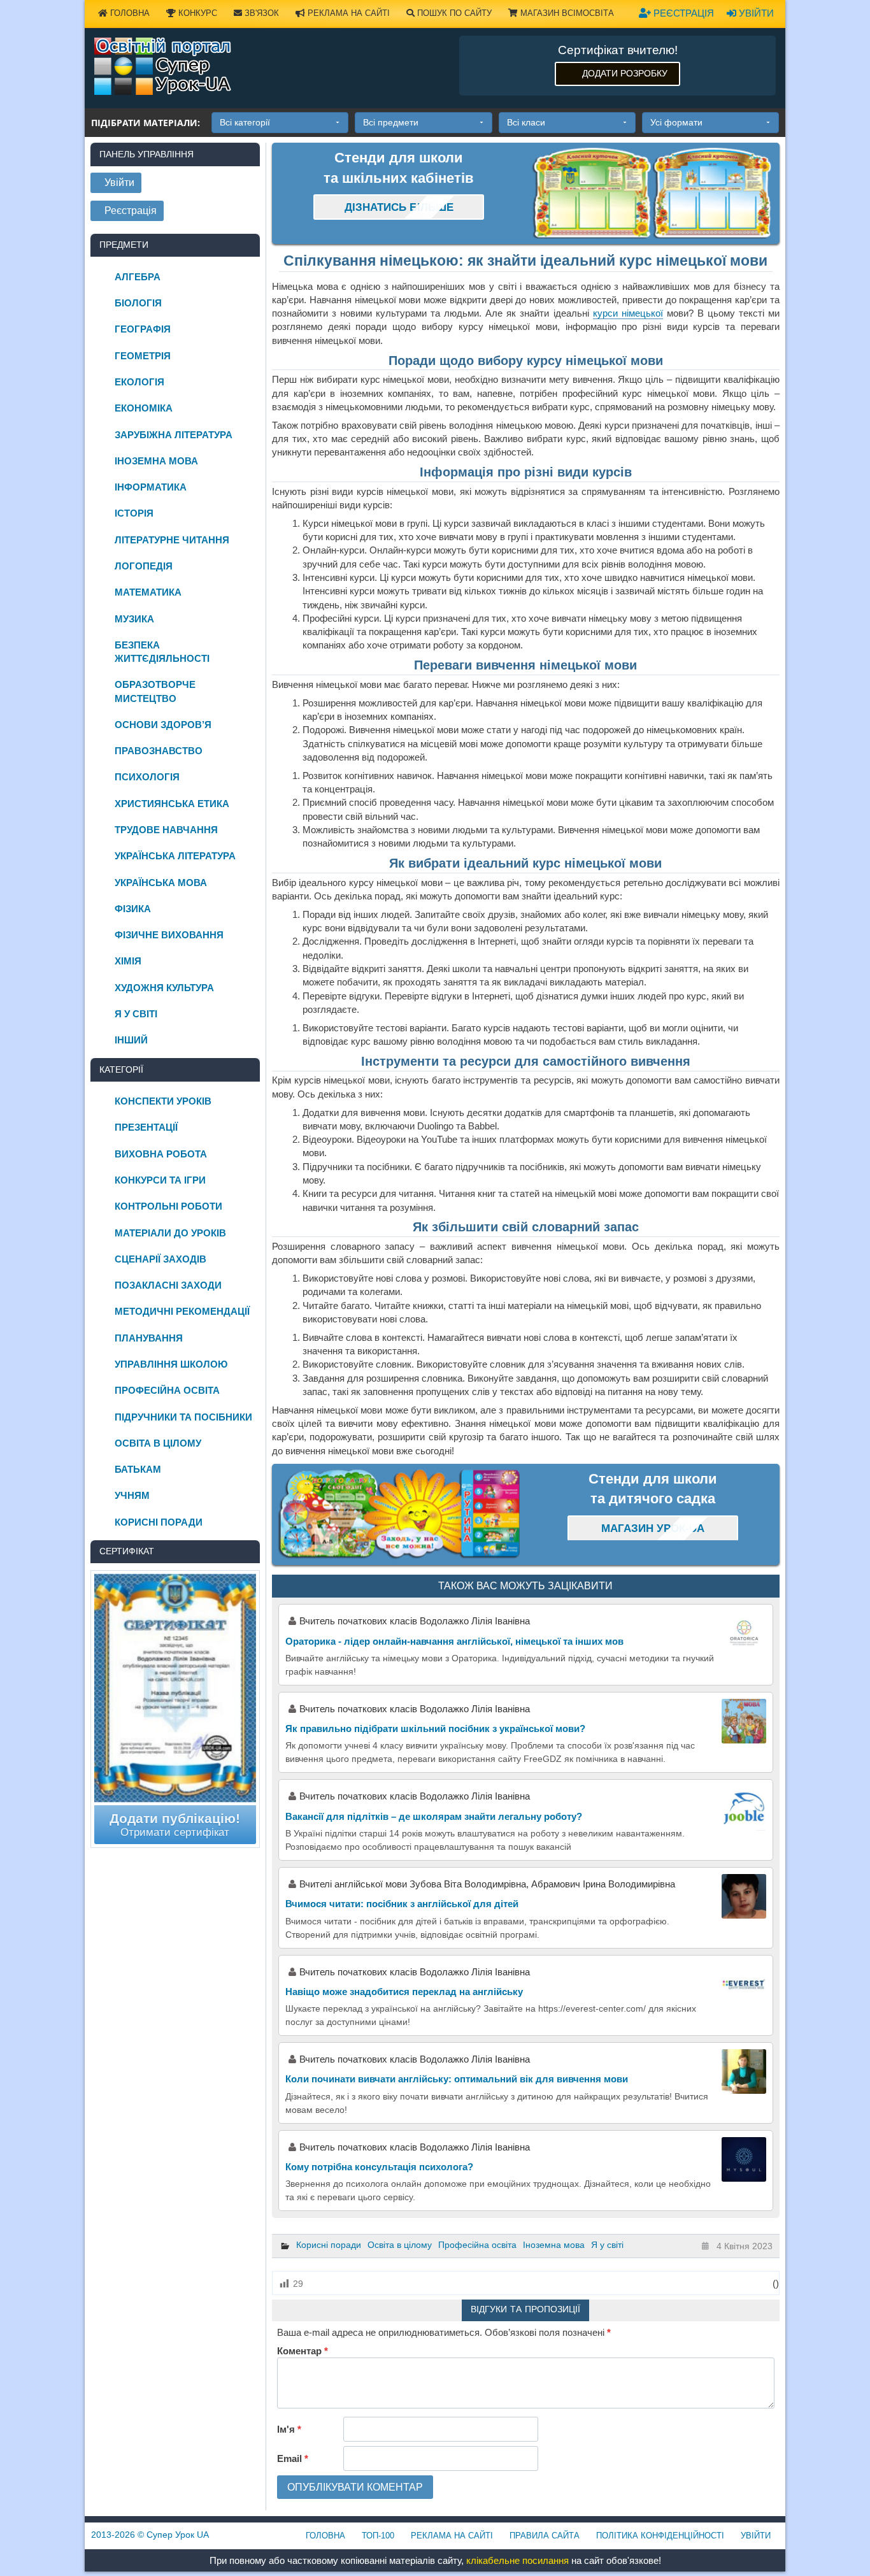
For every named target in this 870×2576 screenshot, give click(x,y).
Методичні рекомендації (182, 1311)
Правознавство (159, 751)
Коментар (303, 2351)
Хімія (128, 961)
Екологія (139, 382)
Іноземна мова (554, 2245)
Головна (129, 13)
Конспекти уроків (163, 1101)
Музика (134, 619)
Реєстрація (682, 13)
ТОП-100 (378, 2536)
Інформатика (151, 487)
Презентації (146, 1127)
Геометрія (143, 356)
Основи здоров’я (163, 725)
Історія (134, 513)
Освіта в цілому (400, 2245)
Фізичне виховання (169, 935)
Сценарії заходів (160, 1259)
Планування (149, 1338)
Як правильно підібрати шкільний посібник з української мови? (435, 1728)
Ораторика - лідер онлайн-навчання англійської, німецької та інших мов (454, 1641)
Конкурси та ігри (160, 1180)
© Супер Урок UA (150, 2535)
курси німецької (628, 313)
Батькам (138, 1469)
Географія (143, 329)
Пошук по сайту (453, 13)
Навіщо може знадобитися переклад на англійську (405, 1992)
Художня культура (164, 988)
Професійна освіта (477, 2245)
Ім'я (289, 2429)
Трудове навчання (166, 830)
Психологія (147, 777)
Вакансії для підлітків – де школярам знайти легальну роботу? (434, 1816)
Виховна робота (161, 1154)
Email (293, 2458)
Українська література (175, 856)
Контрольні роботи (168, 1206)
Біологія (138, 303)
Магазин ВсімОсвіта (566, 13)
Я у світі (607, 2245)
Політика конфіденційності (660, 2536)
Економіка (144, 408)
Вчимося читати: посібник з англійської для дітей (402, 1904)
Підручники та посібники (183, 1417)
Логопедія (144, 566)
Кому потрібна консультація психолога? (379, 2167)
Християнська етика (172, 804)
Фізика (133, 909)
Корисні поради (329, 2245)
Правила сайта (545, 2536)
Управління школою (171, 1364)
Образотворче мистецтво (155, 691)
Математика (148, 592)
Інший (131, 1040)
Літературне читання (172, 540)
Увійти (755, 13)
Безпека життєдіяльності (162, 652)
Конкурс (196, 13)
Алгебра (138, 277)
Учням (132, 1495)
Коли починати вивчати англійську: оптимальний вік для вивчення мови (457, 2079)
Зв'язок (260, 13)
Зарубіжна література (174, 435)
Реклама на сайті (347, 13)
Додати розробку (625, 73)
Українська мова (161, 883)
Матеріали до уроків (170, 1233)
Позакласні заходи (168, 1285)
